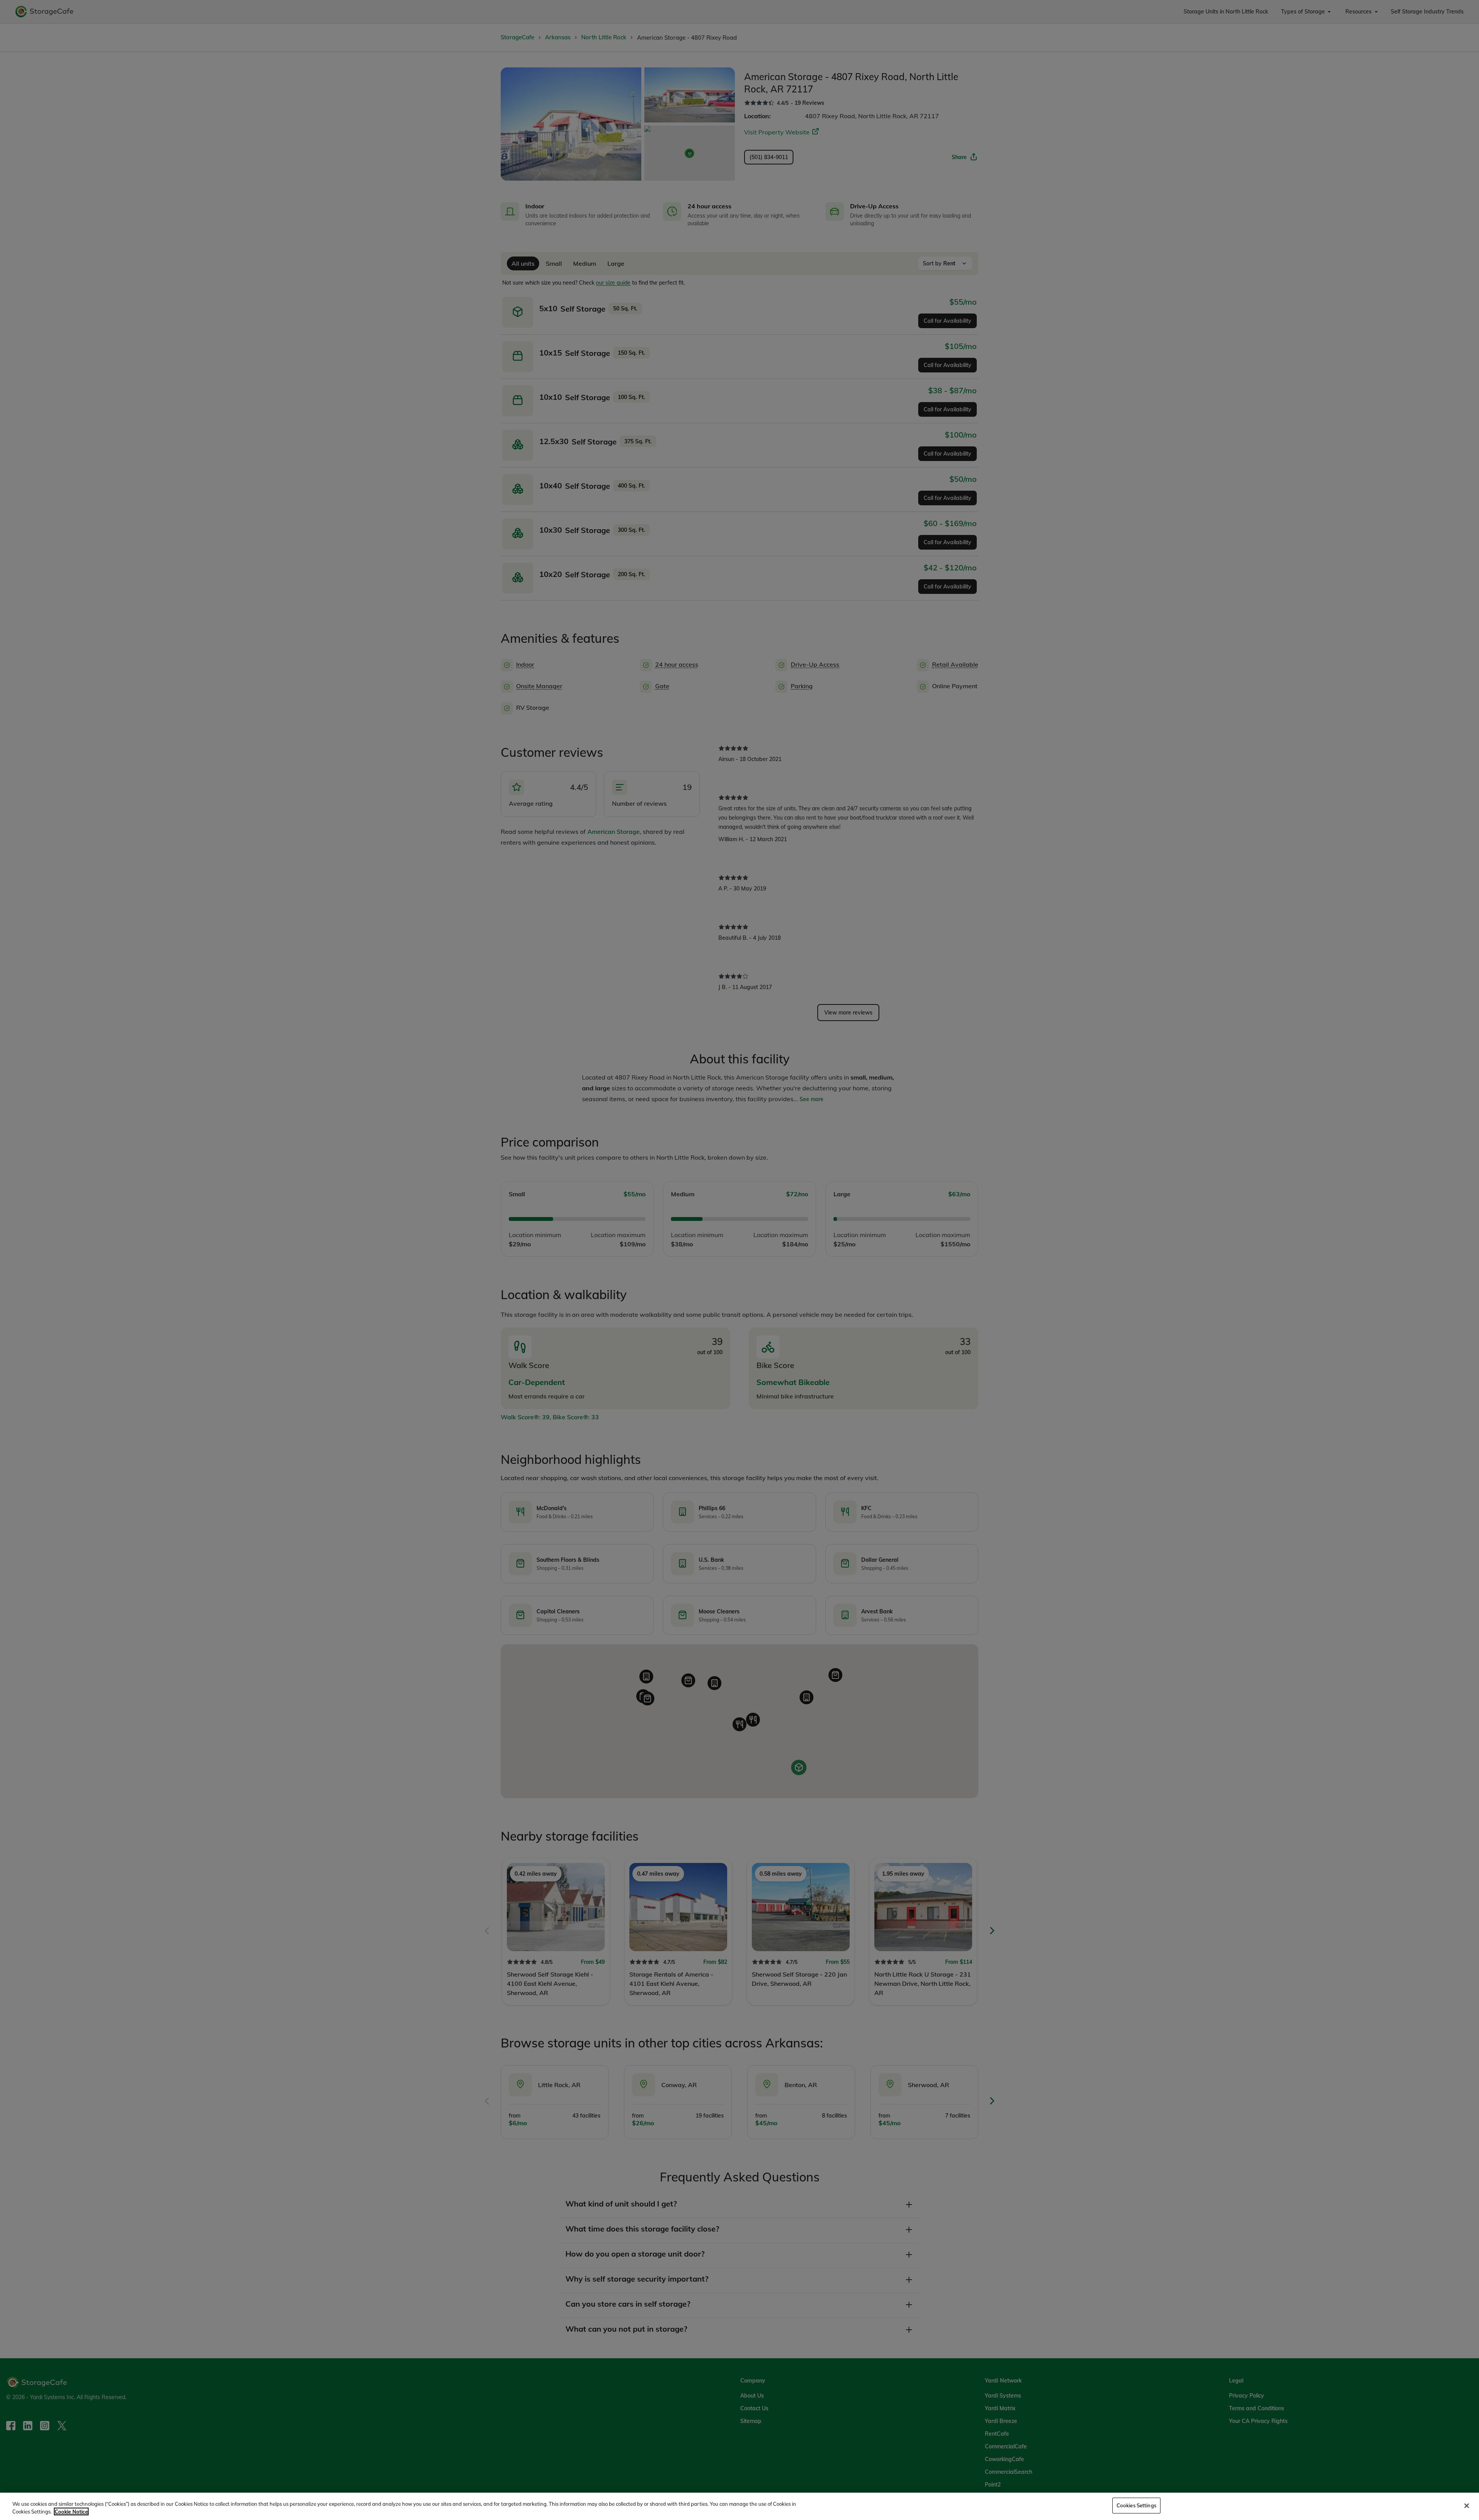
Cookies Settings (1136, 2505)
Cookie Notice (71, 2512)
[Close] (1467, 2506)
